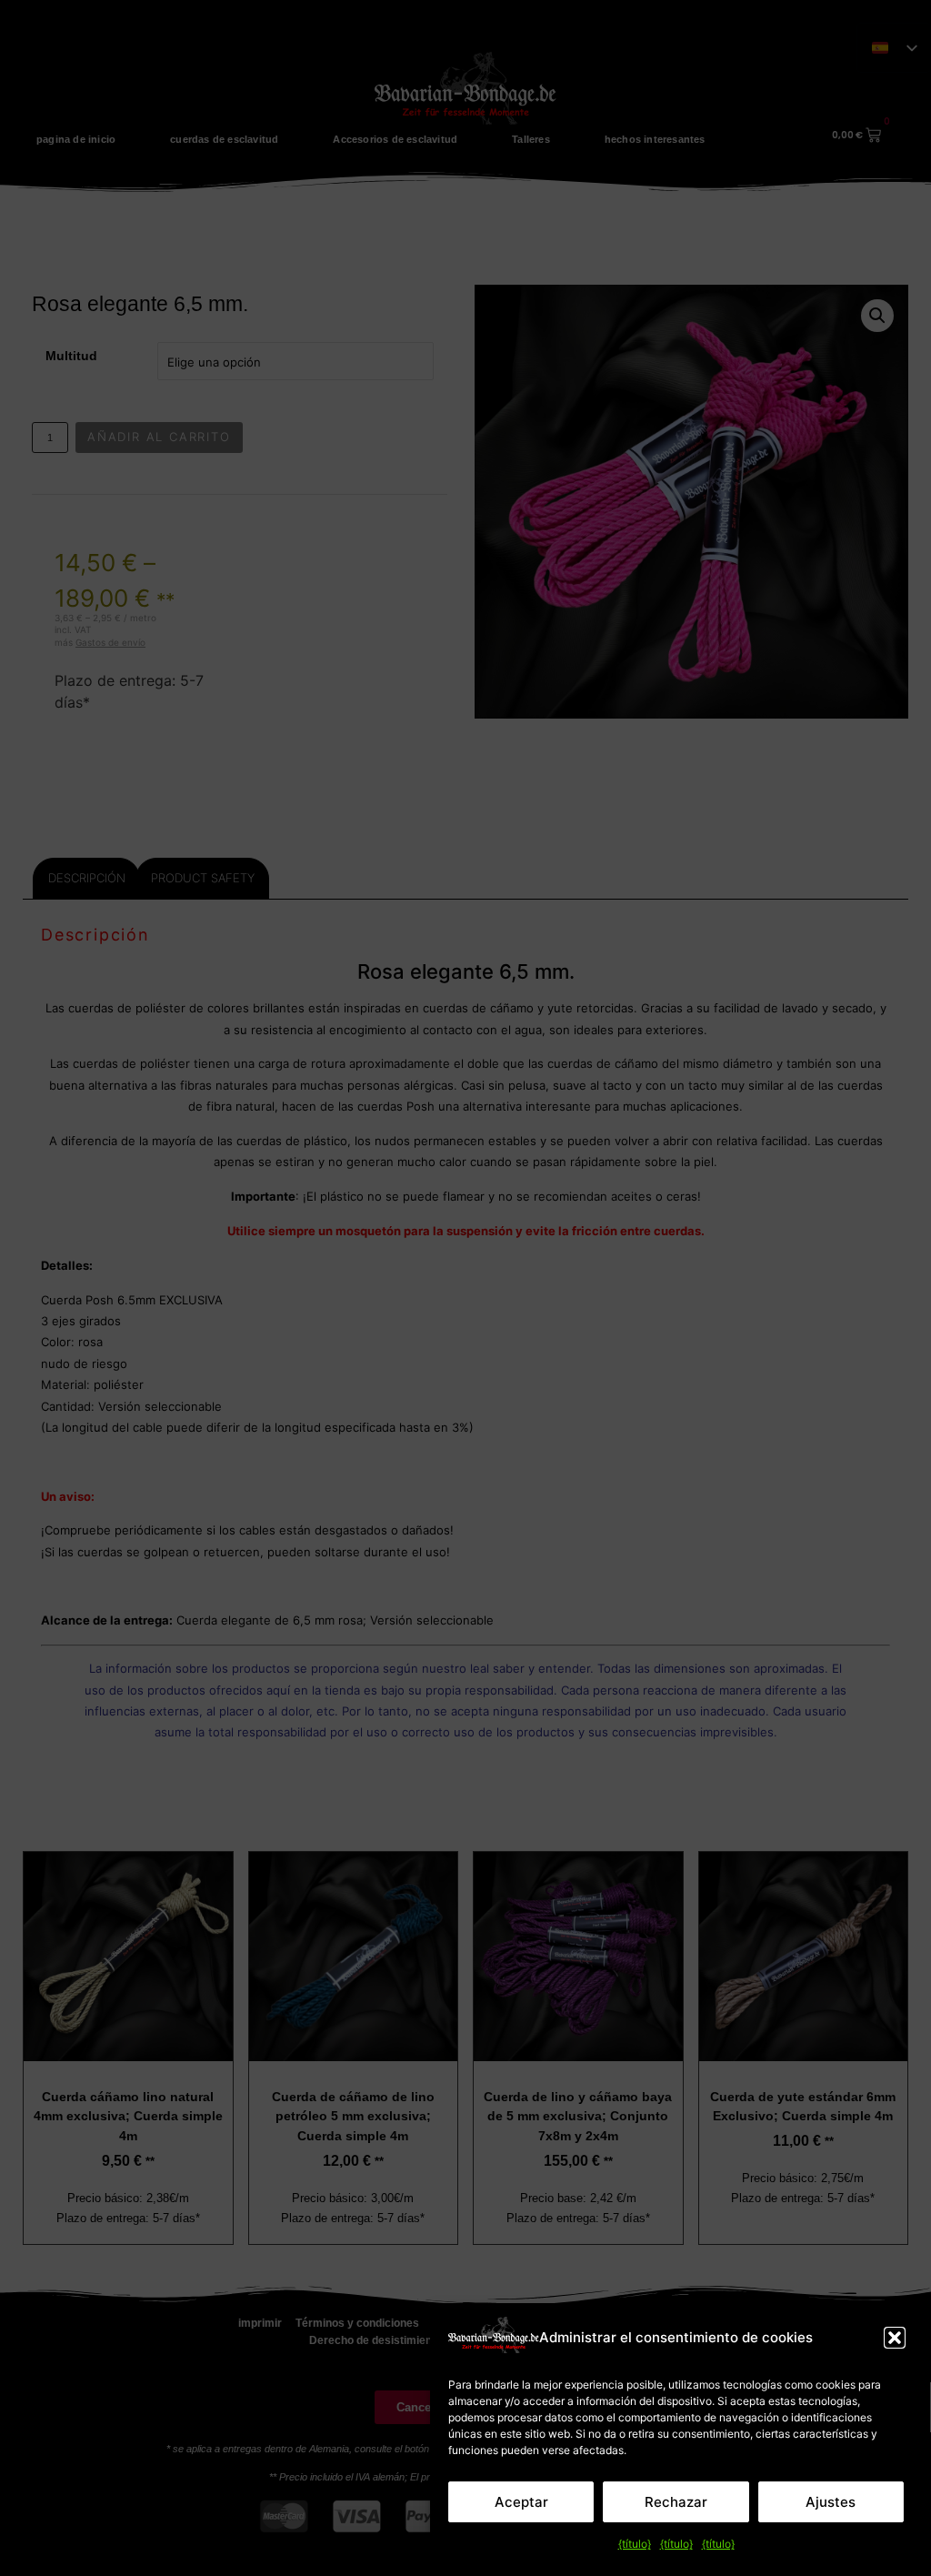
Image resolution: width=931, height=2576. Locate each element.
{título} (635, 2544)
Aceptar (521, 2502)
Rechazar (676, 2502)
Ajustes (831, 2502)
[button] (895, 2338)
